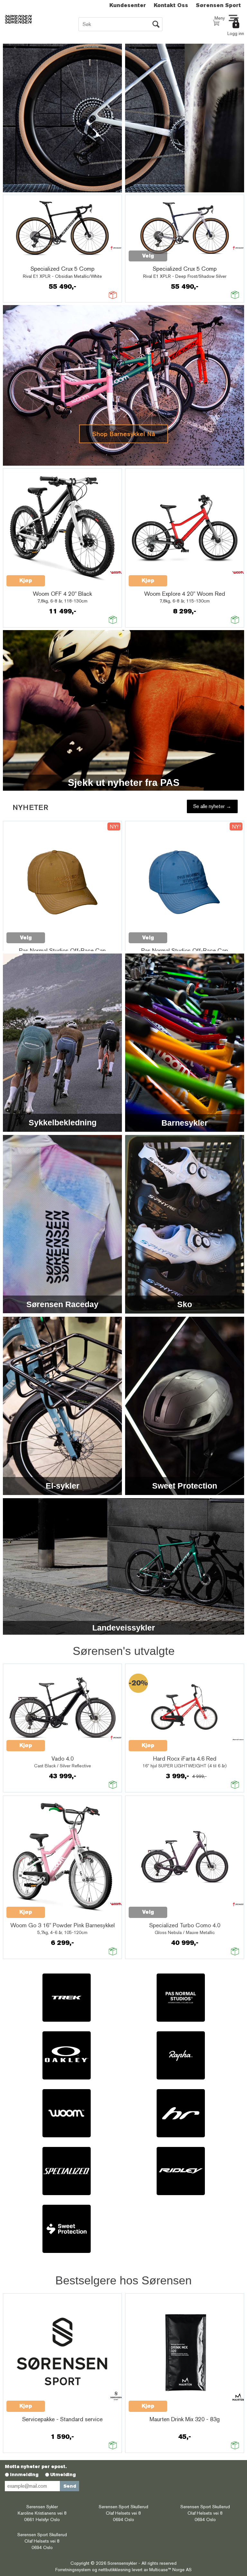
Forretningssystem (73, 2570)
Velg (148, 256)
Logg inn (236, 33)
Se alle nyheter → (212, 806)
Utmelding (63, 2475)
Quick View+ (23, 259)
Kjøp (26, 580)
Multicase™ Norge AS (170, 2570)
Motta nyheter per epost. (36, 2466)
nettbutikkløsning (114, 2570)
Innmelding (24, 2475)
